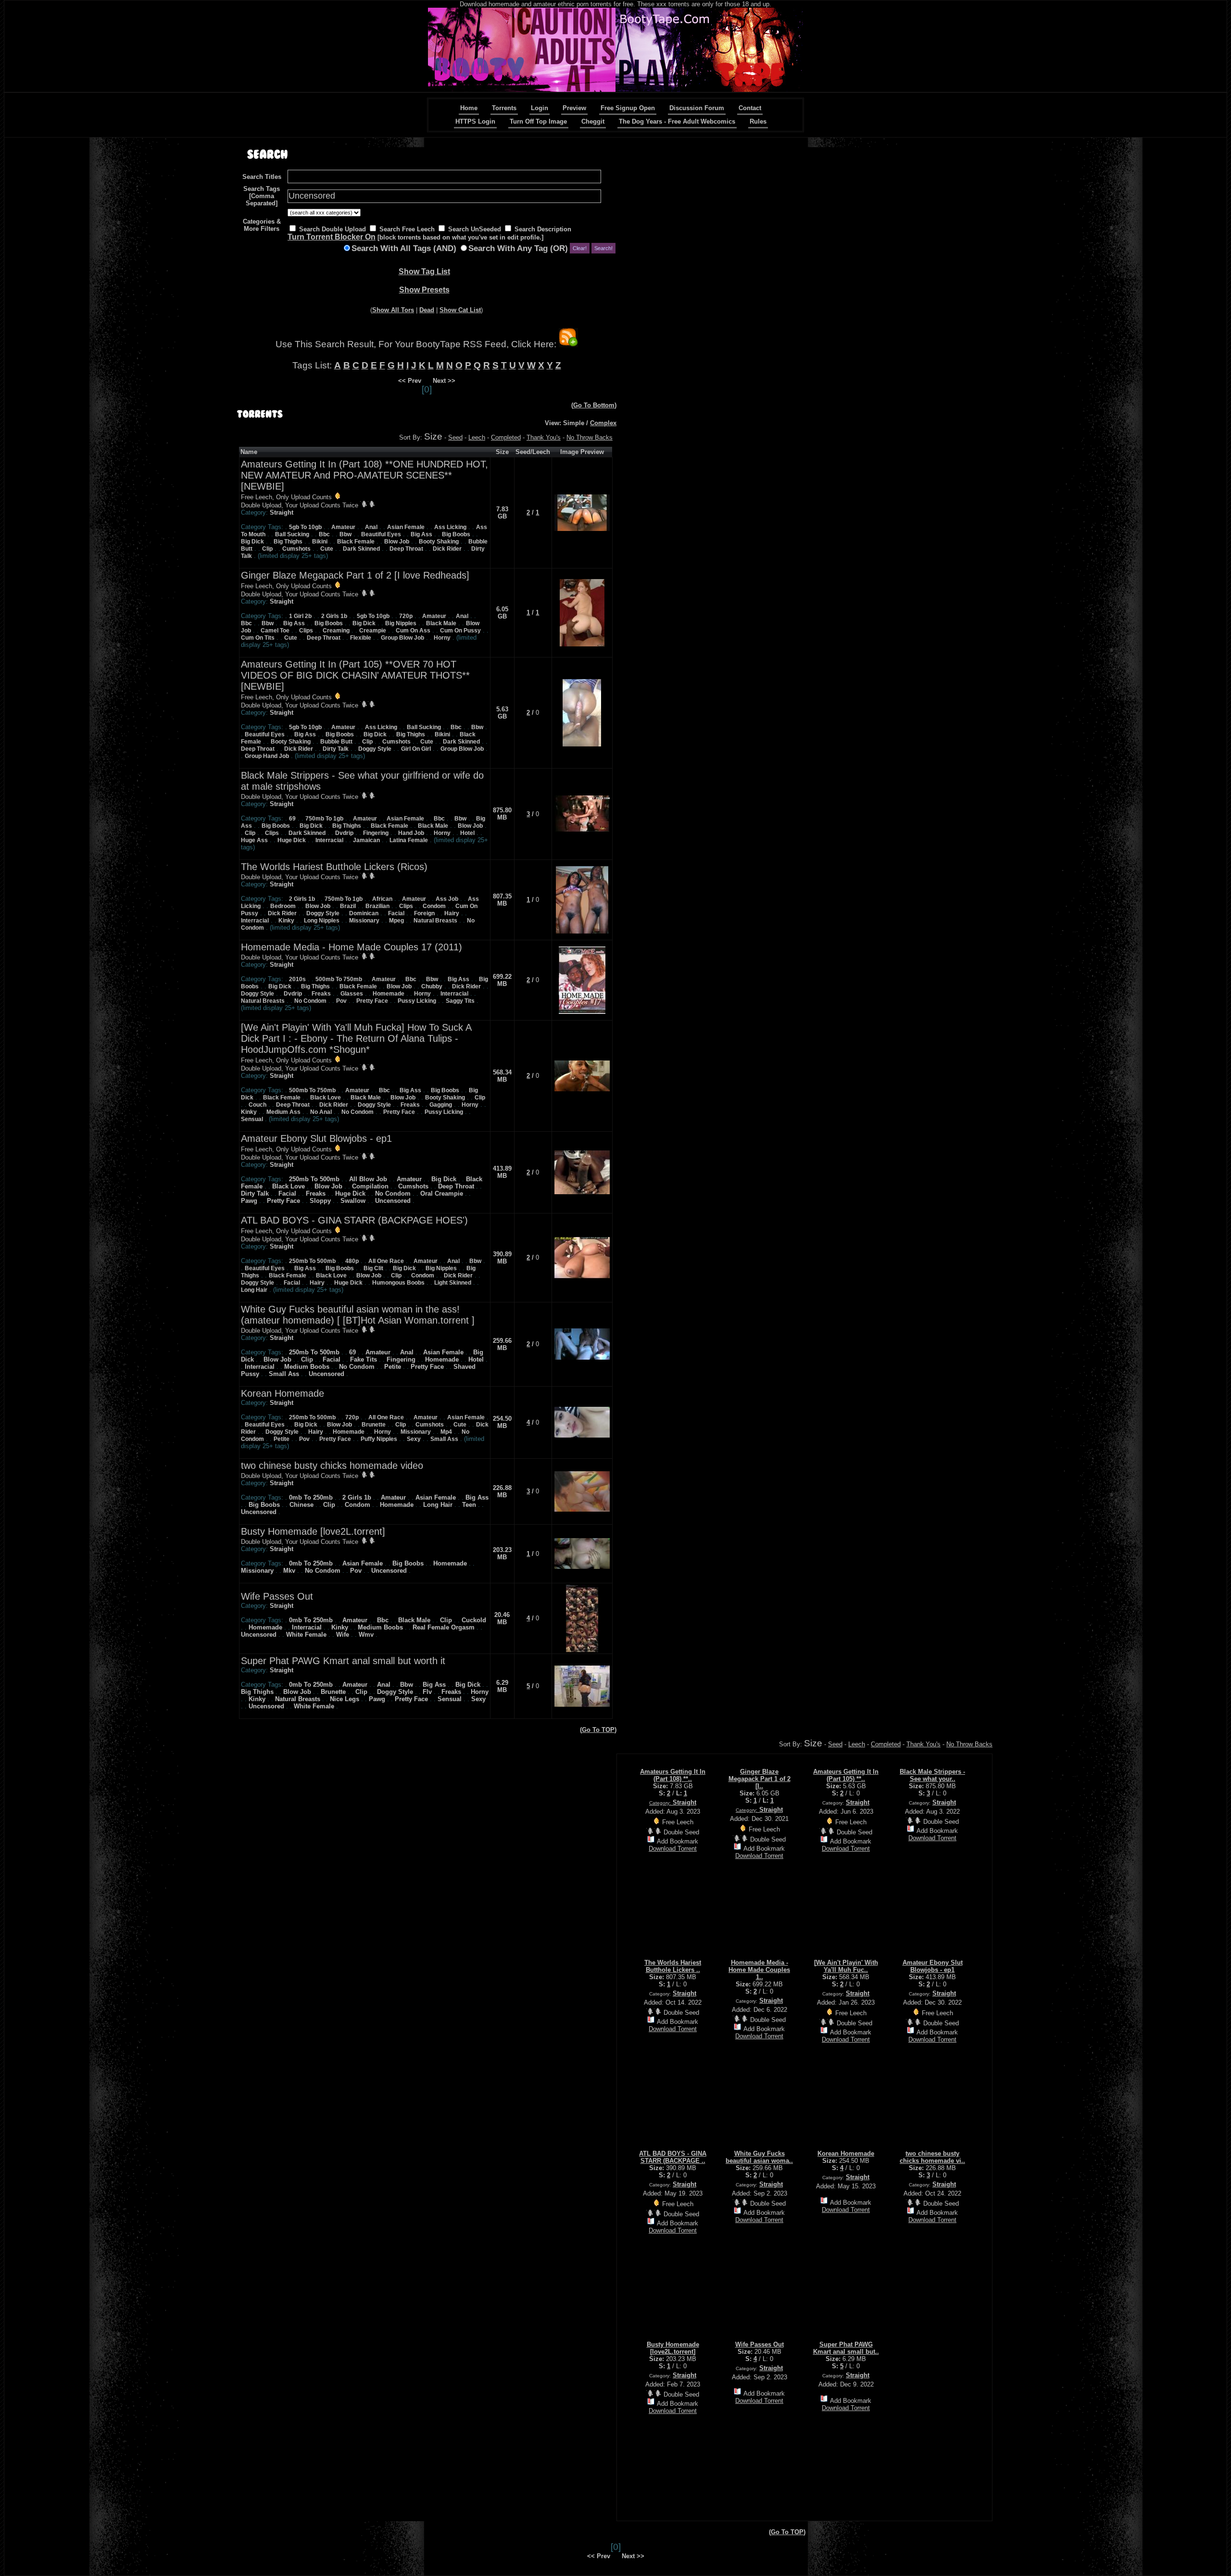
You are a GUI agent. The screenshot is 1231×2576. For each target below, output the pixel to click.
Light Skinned (453, 1283)
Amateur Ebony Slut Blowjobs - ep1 (316, 1138)
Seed (455, 437)
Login (540, 108)
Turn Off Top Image (538, 121)
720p (406, 616)
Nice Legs (345, 1699)
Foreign (424, 913)
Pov (341, 1001)
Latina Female (409, 840)
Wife (343, 1635)
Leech (477, 437)
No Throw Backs (590, 437)
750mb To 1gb (324, 819)
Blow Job (397, 542)
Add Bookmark (678, 1841)
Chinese (301, 1505)
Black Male (441, 623)
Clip (267, 549)
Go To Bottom (594, 405)
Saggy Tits (460, 1001)
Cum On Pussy (460, 631)
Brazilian (377, 906)
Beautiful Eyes (381, 534)
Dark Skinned (361, 549)
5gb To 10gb (305, 527)
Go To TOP (598, 1730)
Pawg (249, 1201)
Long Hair (254, 1290)
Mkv (289, 1571)
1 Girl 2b (300, 616)
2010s (297, 979)
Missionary (364, 921)
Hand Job (411, 833)
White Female (306, 1635)
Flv (427, 1692)
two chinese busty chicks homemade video (332, 1465)
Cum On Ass (413, 631)
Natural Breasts (435, 921)
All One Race (386, 1261)
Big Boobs (456, 534)
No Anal (321, 1112)
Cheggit (593, 121)
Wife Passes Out (277, 1596)
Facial (396, 913)
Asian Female (406, 527)
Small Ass (284, 1374)
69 (292, 819)
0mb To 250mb (311, 1497)
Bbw (345, 534)
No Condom (310, 1001)
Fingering (376, 833)
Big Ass (421, 534)
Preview (574, 108)
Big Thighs (288, 542)
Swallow (353, 1201)
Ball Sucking (292, 534)
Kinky (286, 921)
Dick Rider (447, 549)
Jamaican (366, 840)
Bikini (320, 542)
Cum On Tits (258, 638)
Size (433, 436)
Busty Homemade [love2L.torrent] (313, 1531)
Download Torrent (673, 1849)
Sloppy (320, 1201)
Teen (469, 1505)
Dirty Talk (336, 749)
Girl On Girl (416, 749)
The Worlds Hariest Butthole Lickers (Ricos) (334, 867)
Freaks (321, 994)
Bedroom (283, 906)
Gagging (441, 1105)
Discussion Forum (697, 108)
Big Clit (373, 1268)
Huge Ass (254, 840)
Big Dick (252, 542)
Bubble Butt (336, 742)
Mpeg (396, 921)
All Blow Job (368, 1179)
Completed (506, 437)
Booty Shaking (439, 542)
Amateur (343, 527)
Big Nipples (401, 623)
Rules (758, 121)
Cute (327, 549)
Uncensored (393, 1201)
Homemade (389, 994)
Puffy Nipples (379, 1439)
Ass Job (447, 899)
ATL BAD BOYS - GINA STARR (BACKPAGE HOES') (354, 1220)
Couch (258, 1105)
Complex (603, 423)
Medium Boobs (307, 1367)
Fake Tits (364, 1359)
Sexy (414, 1439)
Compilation (370, 1186)
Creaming (336, 631)
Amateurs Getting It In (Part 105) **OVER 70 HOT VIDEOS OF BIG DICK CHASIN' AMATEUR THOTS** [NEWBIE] (355, 675)
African (382, 899)
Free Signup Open (628, 108)
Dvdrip (344, 833)
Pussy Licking (417, 1001)
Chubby (432, 986)
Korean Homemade (283, 1393)
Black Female (356, 542)
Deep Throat (406, 549)
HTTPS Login (475, 121)
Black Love (326, 1098)
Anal (371, 527)
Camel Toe (275, 631)
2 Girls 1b (334, 616)
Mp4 (446, 1432)
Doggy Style (375, 749)
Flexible (361, 638)
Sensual (252, 1119)
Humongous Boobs (398, 1283)
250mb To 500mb (314, 1179)
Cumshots (296, 549)
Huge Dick (292, 840)
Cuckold (474, 1620)
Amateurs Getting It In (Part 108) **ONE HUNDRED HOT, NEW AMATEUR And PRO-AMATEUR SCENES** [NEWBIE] (364, 475)
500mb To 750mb (339, 979)
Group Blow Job (402, 638)
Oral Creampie (442, 1193)
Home (469, 108)
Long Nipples (322, 921)
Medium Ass (283, 1112)
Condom (434, 906)
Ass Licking (450, 527)
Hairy (452, 913)
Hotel (467, 833)
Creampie (373, 631)
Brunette (374, 1425)
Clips (306, 631)
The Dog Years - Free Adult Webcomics (677, 121)
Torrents (504, 108)
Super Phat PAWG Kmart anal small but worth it (343, 1661)
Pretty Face (372, 1001)
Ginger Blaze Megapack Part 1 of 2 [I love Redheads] (355, 575)
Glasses (352, 994)
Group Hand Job (267, 756)
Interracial (329, 840)
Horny (442, 638)
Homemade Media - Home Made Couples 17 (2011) (352, 947)
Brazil (348, 906)
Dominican (364, 913)
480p (352, 1261)
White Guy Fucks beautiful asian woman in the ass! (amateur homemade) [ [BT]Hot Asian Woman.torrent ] (358, 1315)
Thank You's (544, 437)
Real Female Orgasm (444, 1627)
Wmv (366, 1635)
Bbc (324, 534)
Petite (393, 1367)
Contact (750, 108)
